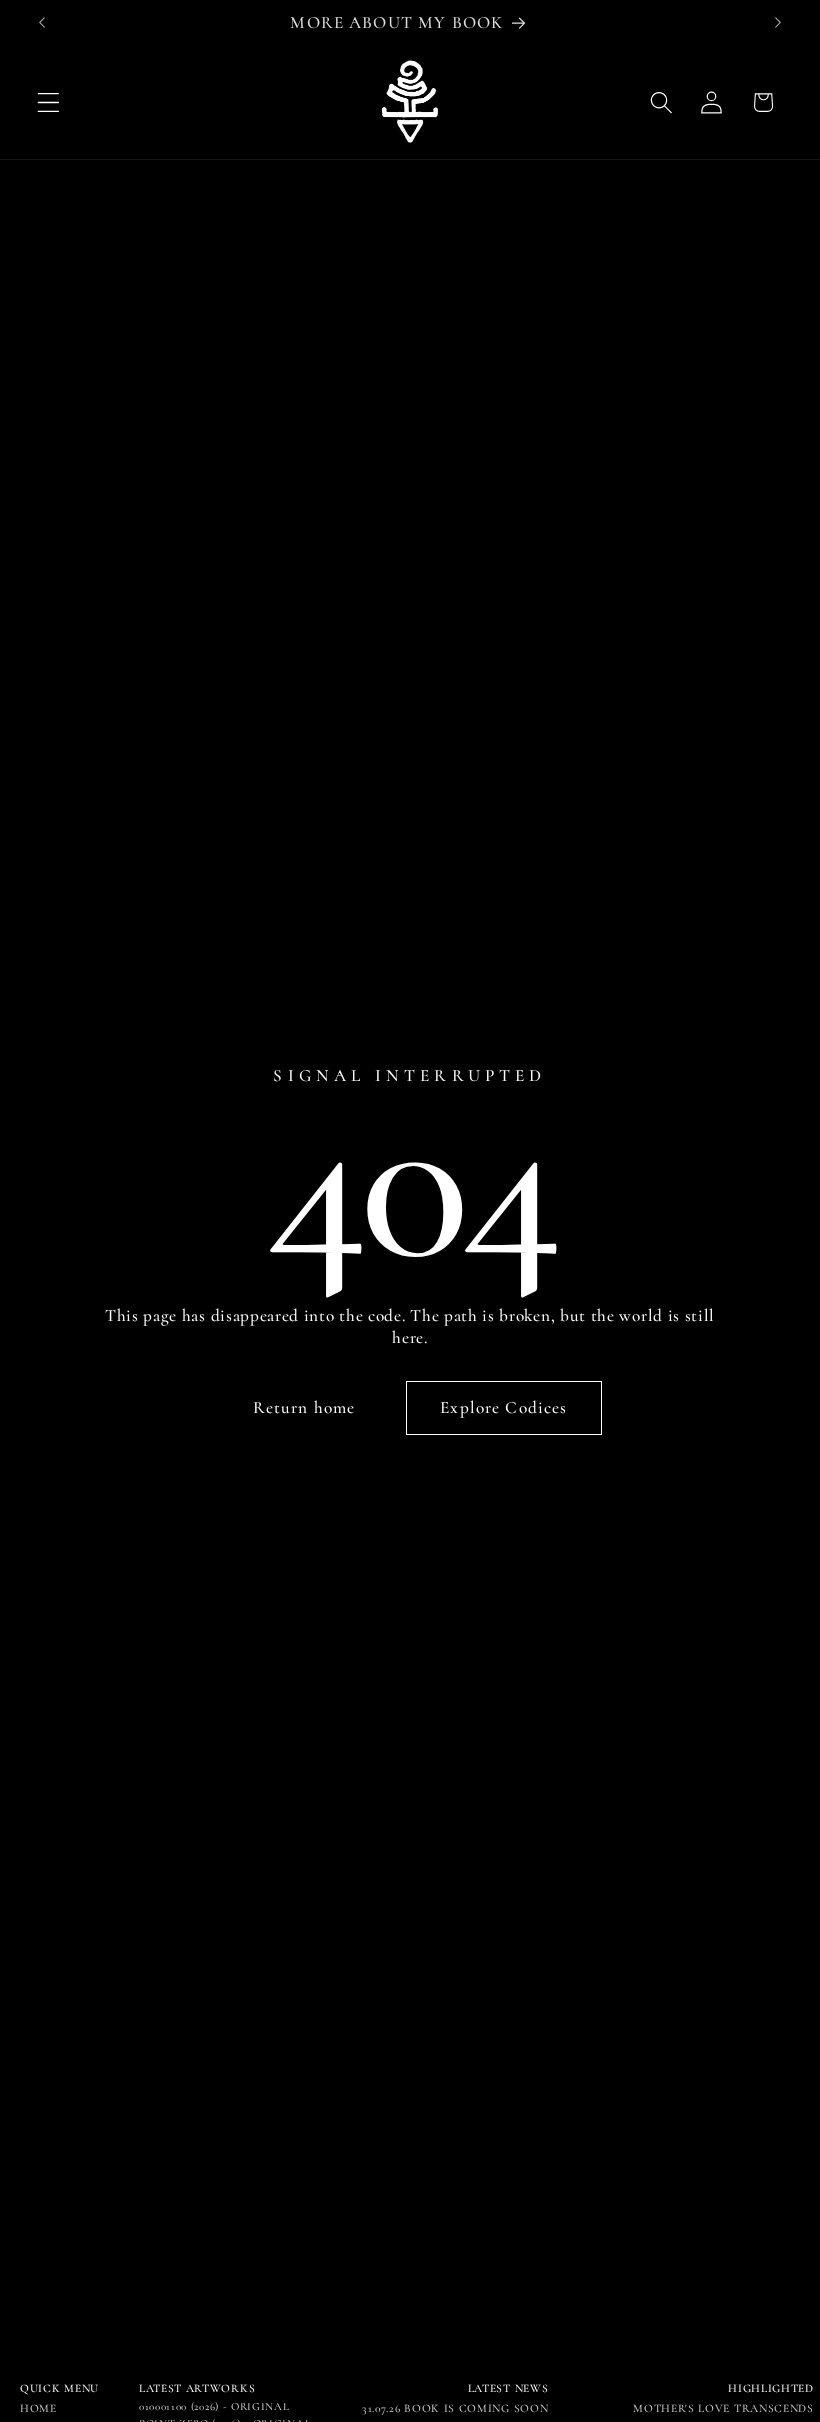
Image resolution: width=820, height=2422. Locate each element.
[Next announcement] (778, 23)
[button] (48, 102)
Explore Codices (503, 1407)
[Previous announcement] (42, 23)
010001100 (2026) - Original (214, 2406)
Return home (304, 1407)
